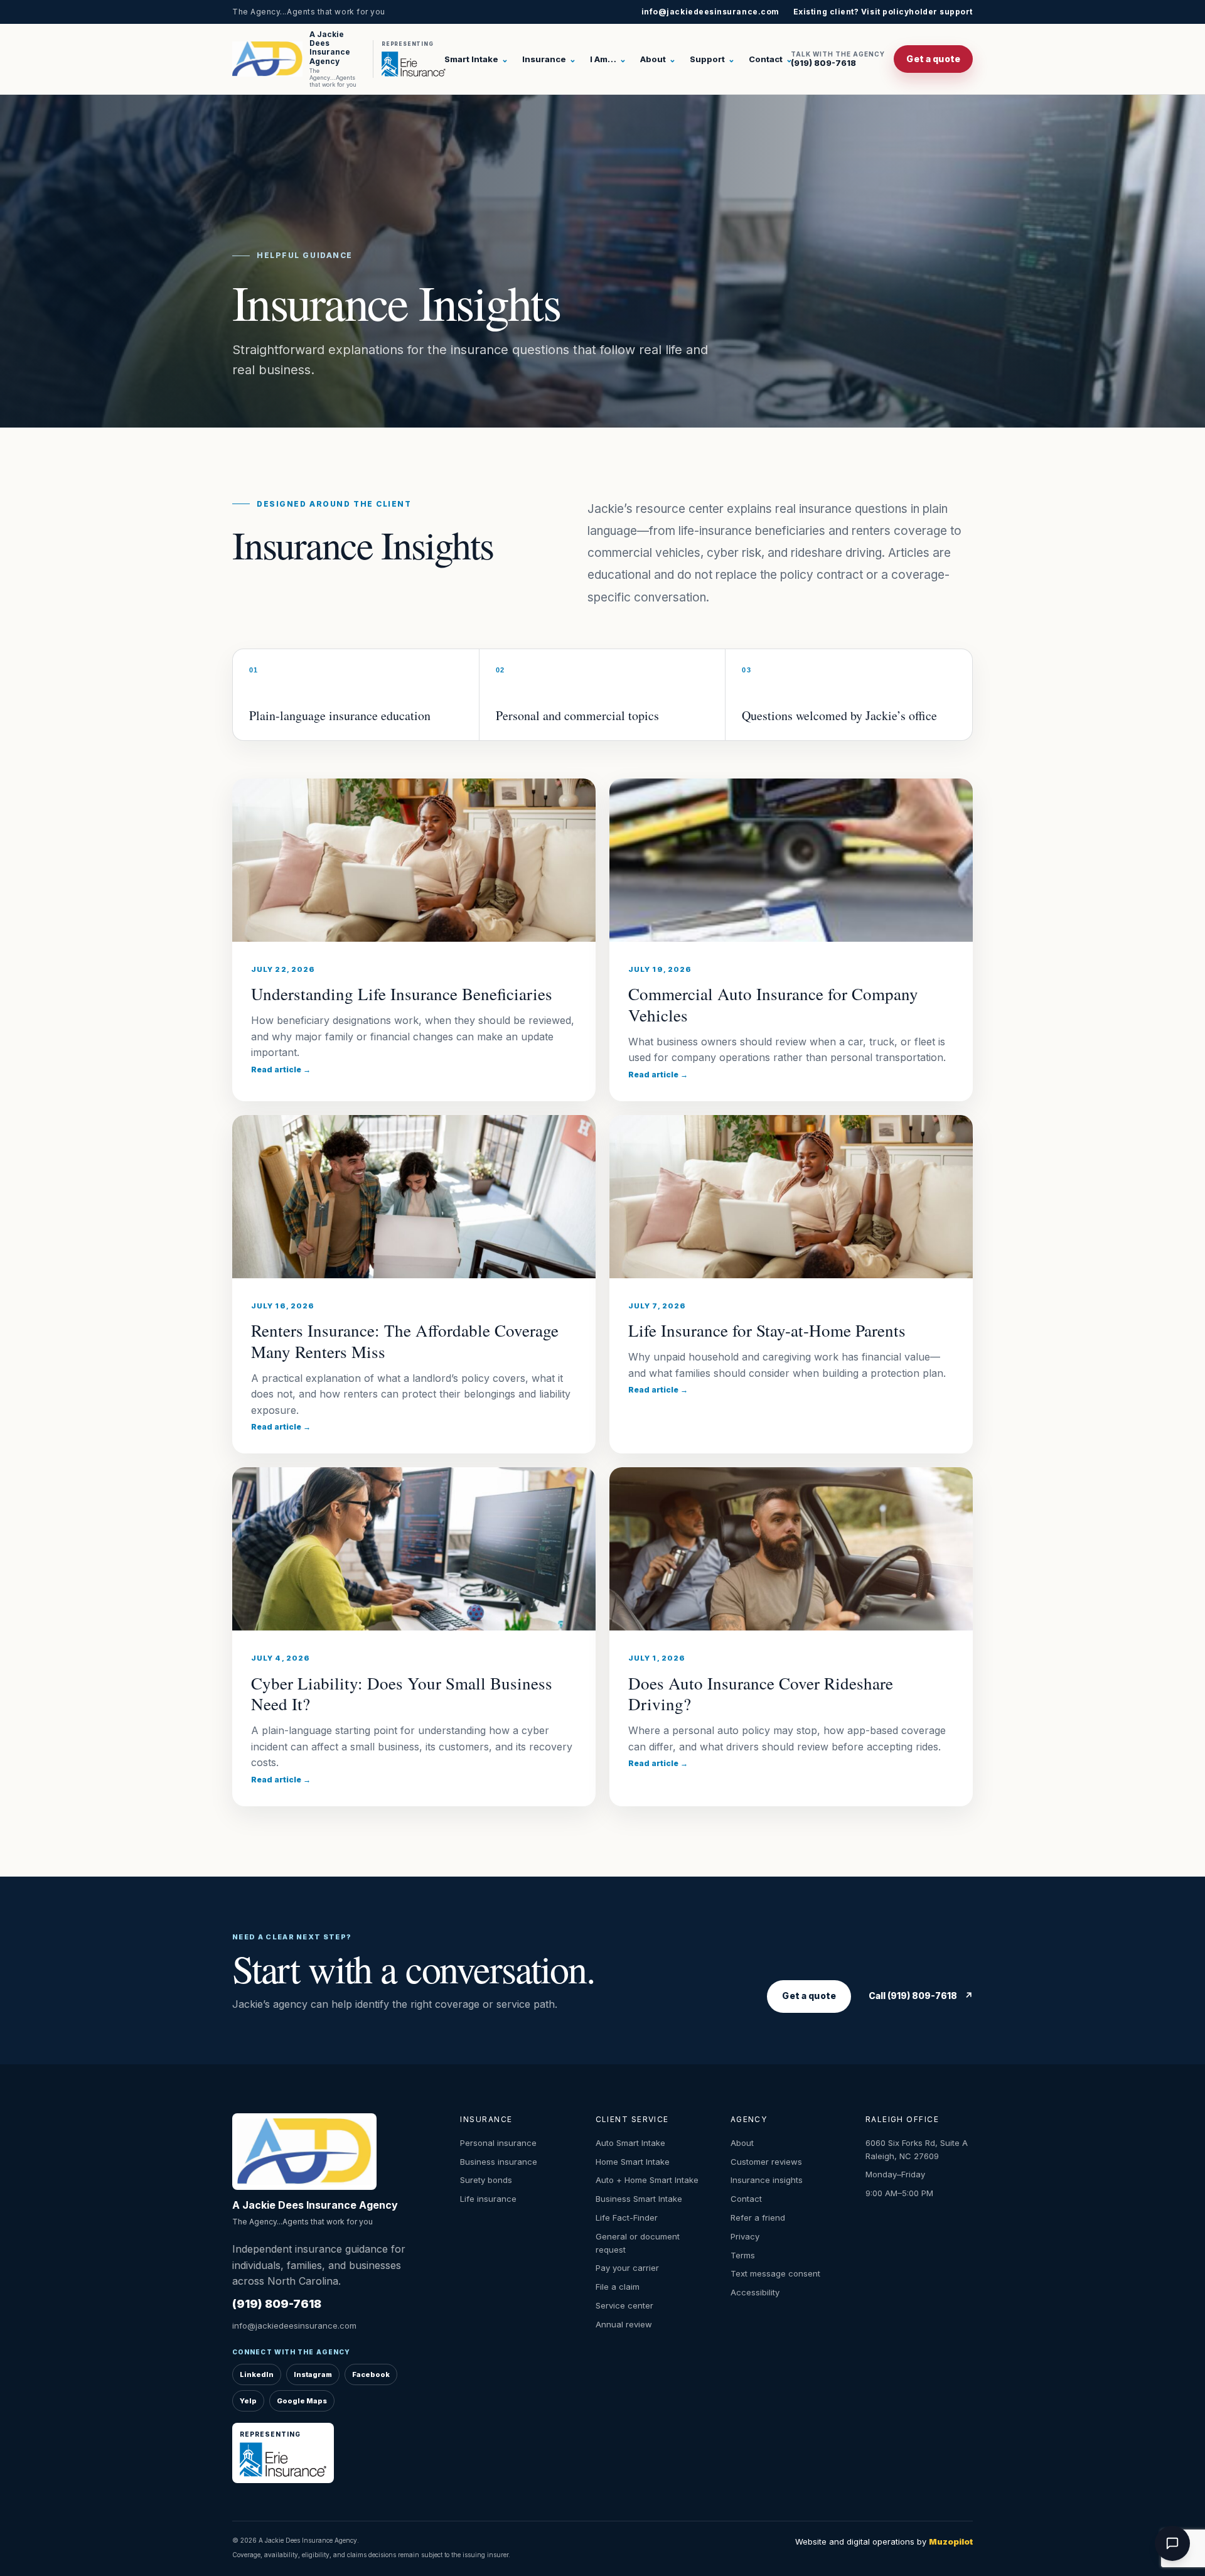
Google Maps (302, 2401)
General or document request (638, 2243)
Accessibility (755, 2292)
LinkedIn (257, 2374)
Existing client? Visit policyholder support (883, 12)
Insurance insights (767, 2180)
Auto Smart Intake (630, 2143)
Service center (624, 2305)
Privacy (745, 2236)
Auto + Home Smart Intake (647, 2180)
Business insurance (499, 2162)
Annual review (624, 2324)
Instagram (313, 2374)
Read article (281, 1070)
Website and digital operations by (884, 2541)
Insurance (549, 59)
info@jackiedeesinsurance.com (710, 12)
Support (712, 59)
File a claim (618, 2287)
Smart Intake (476, 59)
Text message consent (775, 2273)
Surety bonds (486, 2180)
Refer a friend (758, 2218)
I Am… (608, 59)
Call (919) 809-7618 (921, 1996)
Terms (743, 2255)
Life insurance (488, 2199)
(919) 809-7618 (838, 59)
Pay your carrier (627, 2268)
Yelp (248, 2401)
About (658, 59)
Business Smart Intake (639, 2199)
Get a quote (933, 59)
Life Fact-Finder (627, 2218)
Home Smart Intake (633, 2162)
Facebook (371, 2374)
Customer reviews (766, 2162)
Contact (771, 59)
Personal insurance (498, 2143)
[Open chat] (1172, 2543)
